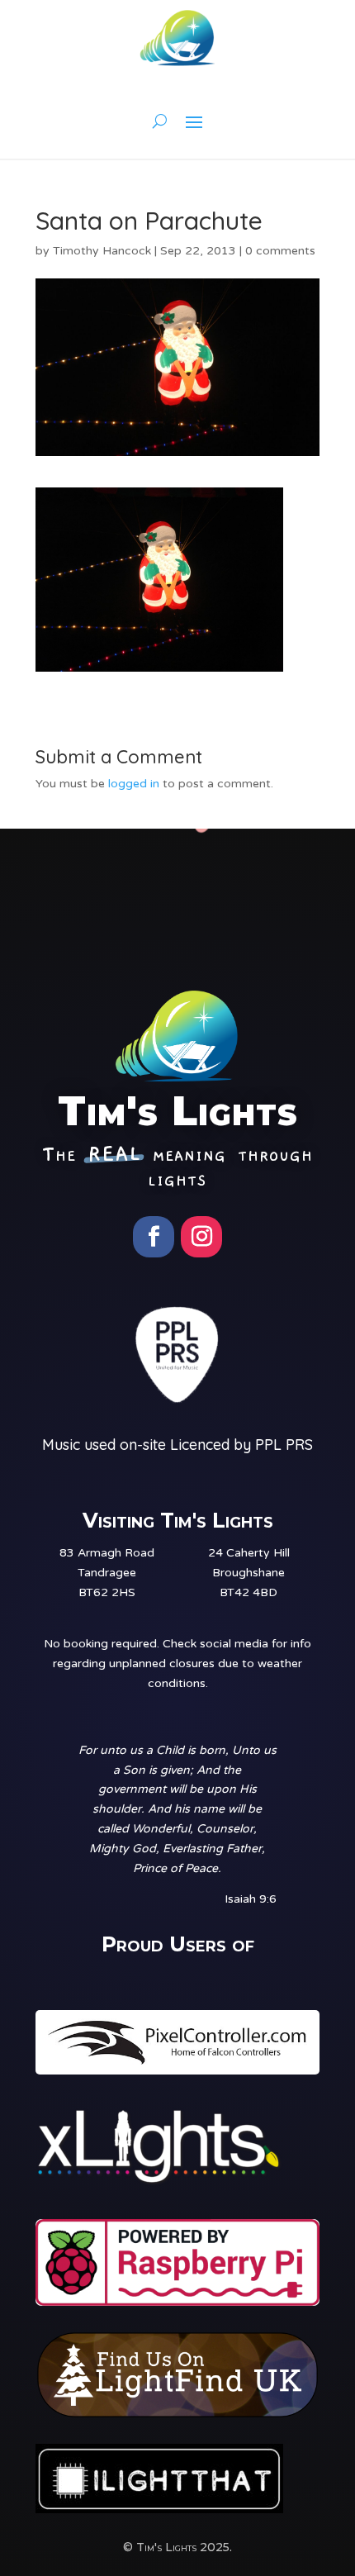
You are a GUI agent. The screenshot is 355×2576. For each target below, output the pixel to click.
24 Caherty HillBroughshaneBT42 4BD (249, 1573)
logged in (134, 784)
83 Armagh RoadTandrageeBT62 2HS (107, 1573)
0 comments (280, 251)
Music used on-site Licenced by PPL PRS (177, 1445)
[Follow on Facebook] (154, 1237)
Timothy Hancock (102, 251)
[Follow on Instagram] (201, 1237)
